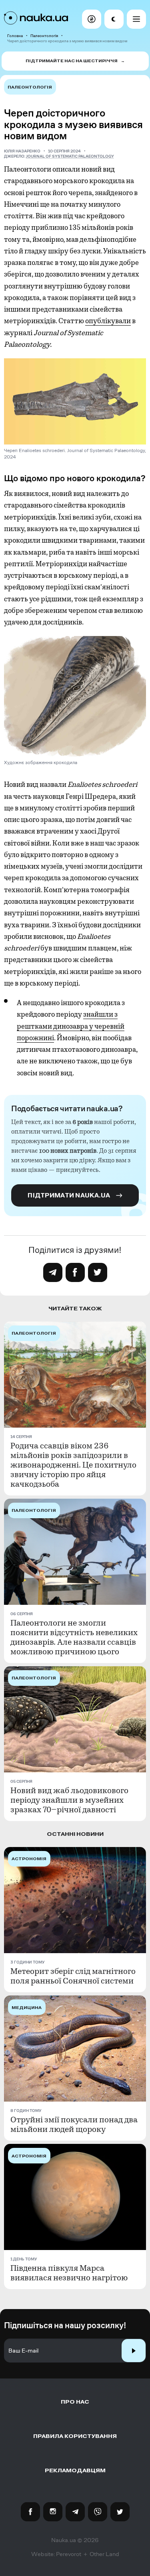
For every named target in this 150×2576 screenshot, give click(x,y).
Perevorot (69, 2554)
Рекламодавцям (75, 2470)
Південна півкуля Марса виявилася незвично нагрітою (69, 2273)
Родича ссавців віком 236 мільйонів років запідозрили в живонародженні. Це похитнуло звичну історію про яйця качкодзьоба (73, 1465)
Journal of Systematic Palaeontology (70, 156)
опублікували (108, 321)
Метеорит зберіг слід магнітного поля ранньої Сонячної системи (73, 1976)
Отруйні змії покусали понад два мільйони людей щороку (74, 2125)
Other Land (104, 2554)
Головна (15, 36)
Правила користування (75, 2436)
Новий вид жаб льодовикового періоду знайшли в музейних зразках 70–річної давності (69, 1800)
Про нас (75, 2402)
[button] (92, 19)
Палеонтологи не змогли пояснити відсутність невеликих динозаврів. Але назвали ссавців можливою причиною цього (74, 1638)
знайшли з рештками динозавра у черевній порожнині (71, 1026)
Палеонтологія (44, 36)
